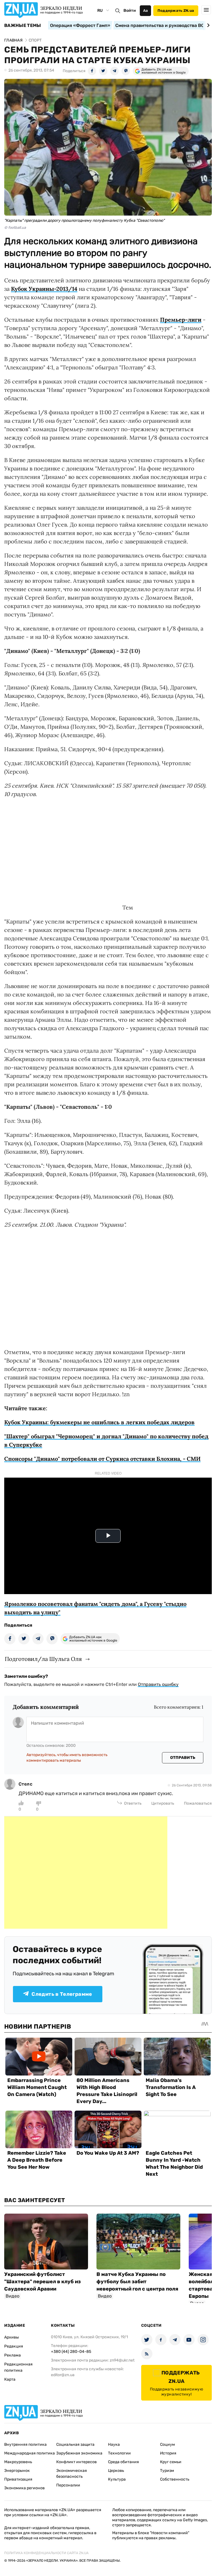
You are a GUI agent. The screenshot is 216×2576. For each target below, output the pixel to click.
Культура (117, 2479)
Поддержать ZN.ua (176, 11)
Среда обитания (123, 2462)
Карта (10, 2379)
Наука (114, 2444)
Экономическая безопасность (72, 2474)
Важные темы (23, 26)
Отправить (183, 1758)
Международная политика (30, 2453)
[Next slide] (207, 25)
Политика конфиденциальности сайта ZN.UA (46, 2553)
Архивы (12, 2337)
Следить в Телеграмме (62, 1994)
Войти (130, 11)
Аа (146, 11)
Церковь (116, 2471)
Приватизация (18, 2479)
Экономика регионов (24, 2488)
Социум (167, 2444)
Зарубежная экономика (79, 2453)
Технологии (119, 2453)
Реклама (13, 2355)
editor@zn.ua (63, 2375)
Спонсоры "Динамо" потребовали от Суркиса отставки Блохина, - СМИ (102, 1459)
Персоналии (68, 2485)
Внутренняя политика (25, 2444)
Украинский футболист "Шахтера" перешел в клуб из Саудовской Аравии (42, 2282)
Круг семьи (171, 2462)
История (168, 2453)
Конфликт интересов (76, 2462)
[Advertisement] (86, 1873)
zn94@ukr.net (122, 2360)
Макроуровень (18, 2462)
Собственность (175, 2479)
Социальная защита (75, 2444)
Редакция (14, 2346)
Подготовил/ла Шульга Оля (43, 1659)
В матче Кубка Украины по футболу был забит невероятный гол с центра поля (137, 2282)
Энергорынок (17, 2471)
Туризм (167, 2471)
